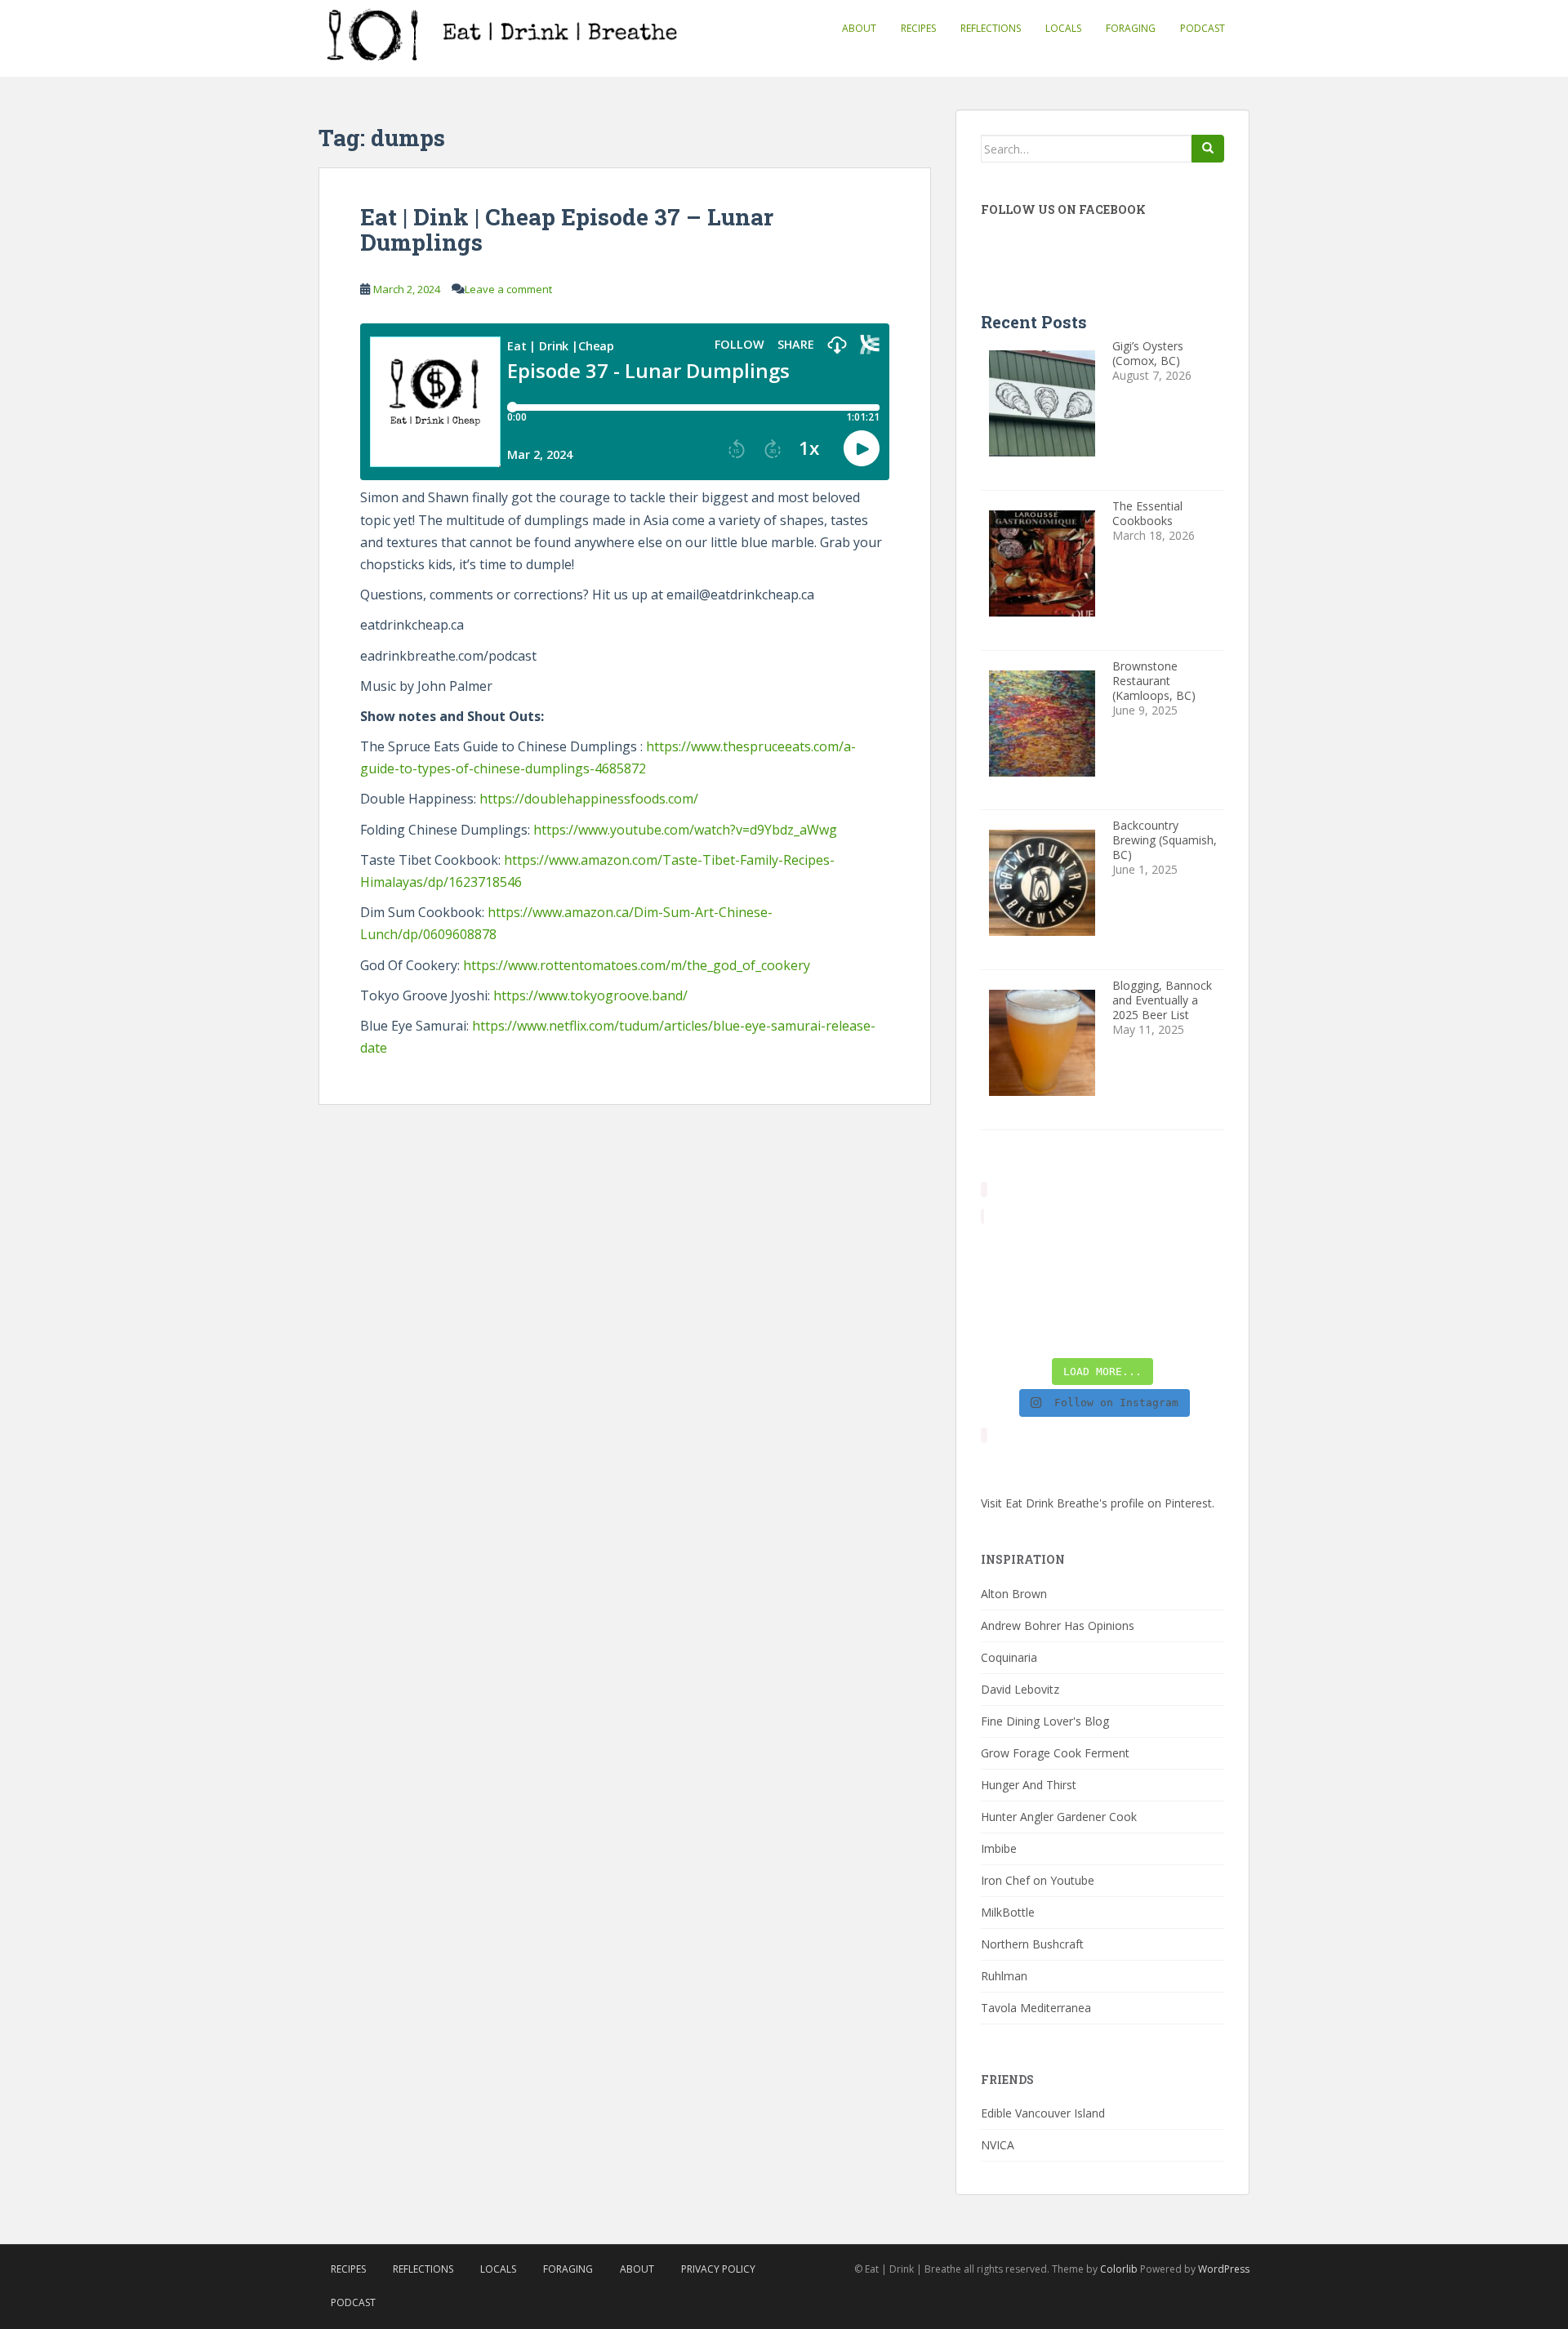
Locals (1063, 28)
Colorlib (1119, 2269)
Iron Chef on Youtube (1038, 1880)
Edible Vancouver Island (1043, 2113)
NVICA (998, 2145)
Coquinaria (1009, 1657)
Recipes (918, 28)
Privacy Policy (718, 2269)
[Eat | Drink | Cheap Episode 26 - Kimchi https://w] (1134, 1251)
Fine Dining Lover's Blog (1045, 1721)
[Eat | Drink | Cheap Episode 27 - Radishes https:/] (1008, 1251)
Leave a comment (508, 289)
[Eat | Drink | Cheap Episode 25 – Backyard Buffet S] (1197, 1251)
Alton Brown (1014, 1594)
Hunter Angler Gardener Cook (1059, 1817)
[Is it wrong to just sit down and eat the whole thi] (1008, 1290)
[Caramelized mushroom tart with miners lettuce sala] (1071, 1251)
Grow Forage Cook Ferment (1055, 1753)
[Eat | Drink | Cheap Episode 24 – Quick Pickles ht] (1071, 1290)
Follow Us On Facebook (1063, 209)
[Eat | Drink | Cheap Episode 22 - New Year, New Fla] (1008, 1329)
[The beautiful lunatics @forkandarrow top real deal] (1134, 1329)
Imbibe (999, 1848)
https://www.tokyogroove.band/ (590, 995)
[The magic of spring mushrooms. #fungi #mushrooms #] (1134, 1290)
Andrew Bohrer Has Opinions (1058, 1625)
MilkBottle (1008, 1912)
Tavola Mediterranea (1036, 2008)
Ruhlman (1004, 1976)
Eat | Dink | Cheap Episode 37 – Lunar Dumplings (567, 229)
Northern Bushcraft (1032, 1944)
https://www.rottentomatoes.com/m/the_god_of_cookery (637, 965)
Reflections (991, 28)
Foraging (1131, 28)
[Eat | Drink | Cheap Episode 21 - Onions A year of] (1071, 1329)
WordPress (1224, 2269)
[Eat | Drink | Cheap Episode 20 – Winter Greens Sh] (1197, 1329)
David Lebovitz (1020, 1689)
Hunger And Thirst (1029, 1785)
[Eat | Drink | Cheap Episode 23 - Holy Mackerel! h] (1197, 1290)
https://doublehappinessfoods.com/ (589, 799)
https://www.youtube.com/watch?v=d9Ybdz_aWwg (685, 830)
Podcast (1203, 28)
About (859, 28)
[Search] (1208, 149)
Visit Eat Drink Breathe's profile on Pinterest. (1098, 1503)
